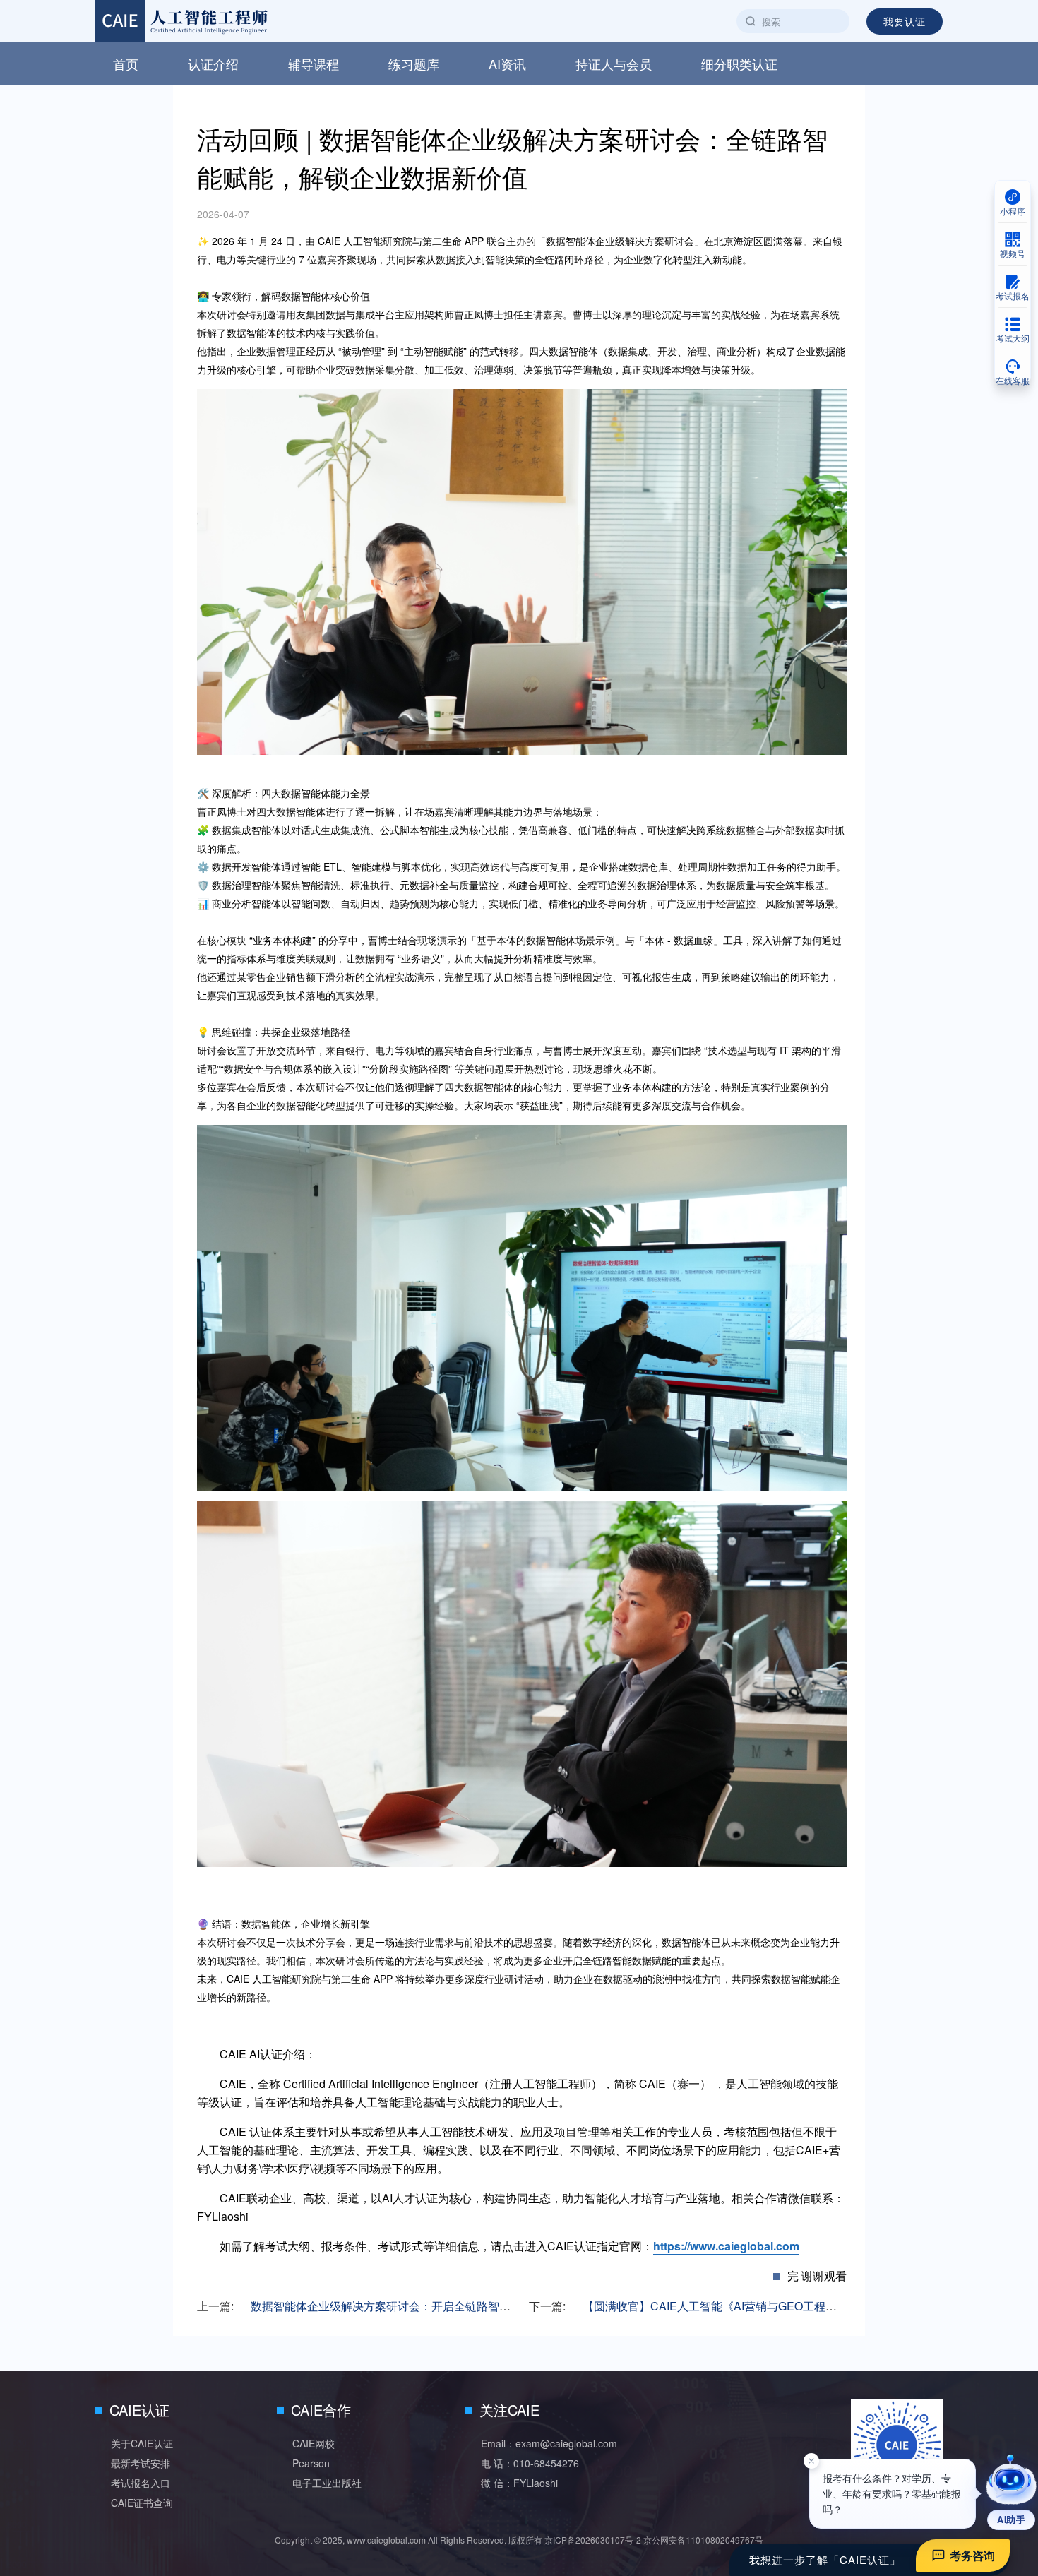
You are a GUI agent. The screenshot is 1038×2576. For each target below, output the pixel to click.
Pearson (311, 2463)
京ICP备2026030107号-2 (593, 2540)
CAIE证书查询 (142, 2503)
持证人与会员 (614, 64)
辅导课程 (314, 64)
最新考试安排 (141, 2463)
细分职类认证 (739, 64)
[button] (1011, 2492)
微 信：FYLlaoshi (519, 2483)
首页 (126, 64)
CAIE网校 (314, 2443)
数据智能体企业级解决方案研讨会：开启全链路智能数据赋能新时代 (420, 2306)
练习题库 (414, 64)
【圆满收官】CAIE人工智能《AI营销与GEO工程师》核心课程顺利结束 (760, 2306)
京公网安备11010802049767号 (703, 2540)
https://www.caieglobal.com (726, 2246)
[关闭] (811, 2469)
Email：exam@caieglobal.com (549, 2443)
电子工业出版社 (327, 2483)
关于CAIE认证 (142, 2443)
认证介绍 (213, 64)
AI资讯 (507, 64)
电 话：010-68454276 (530, 2463)
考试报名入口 (141, 2483)
